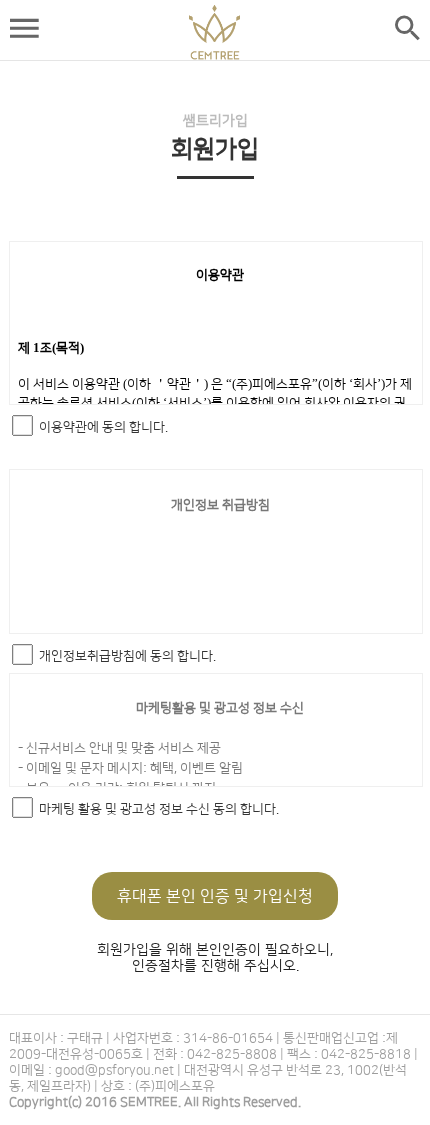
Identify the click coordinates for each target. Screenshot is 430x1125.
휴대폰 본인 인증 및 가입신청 (215, 896)
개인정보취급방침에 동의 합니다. (127, 656)
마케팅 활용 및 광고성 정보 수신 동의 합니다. (159, 809)
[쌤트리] (215, 32)
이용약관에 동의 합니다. (103, 427)
